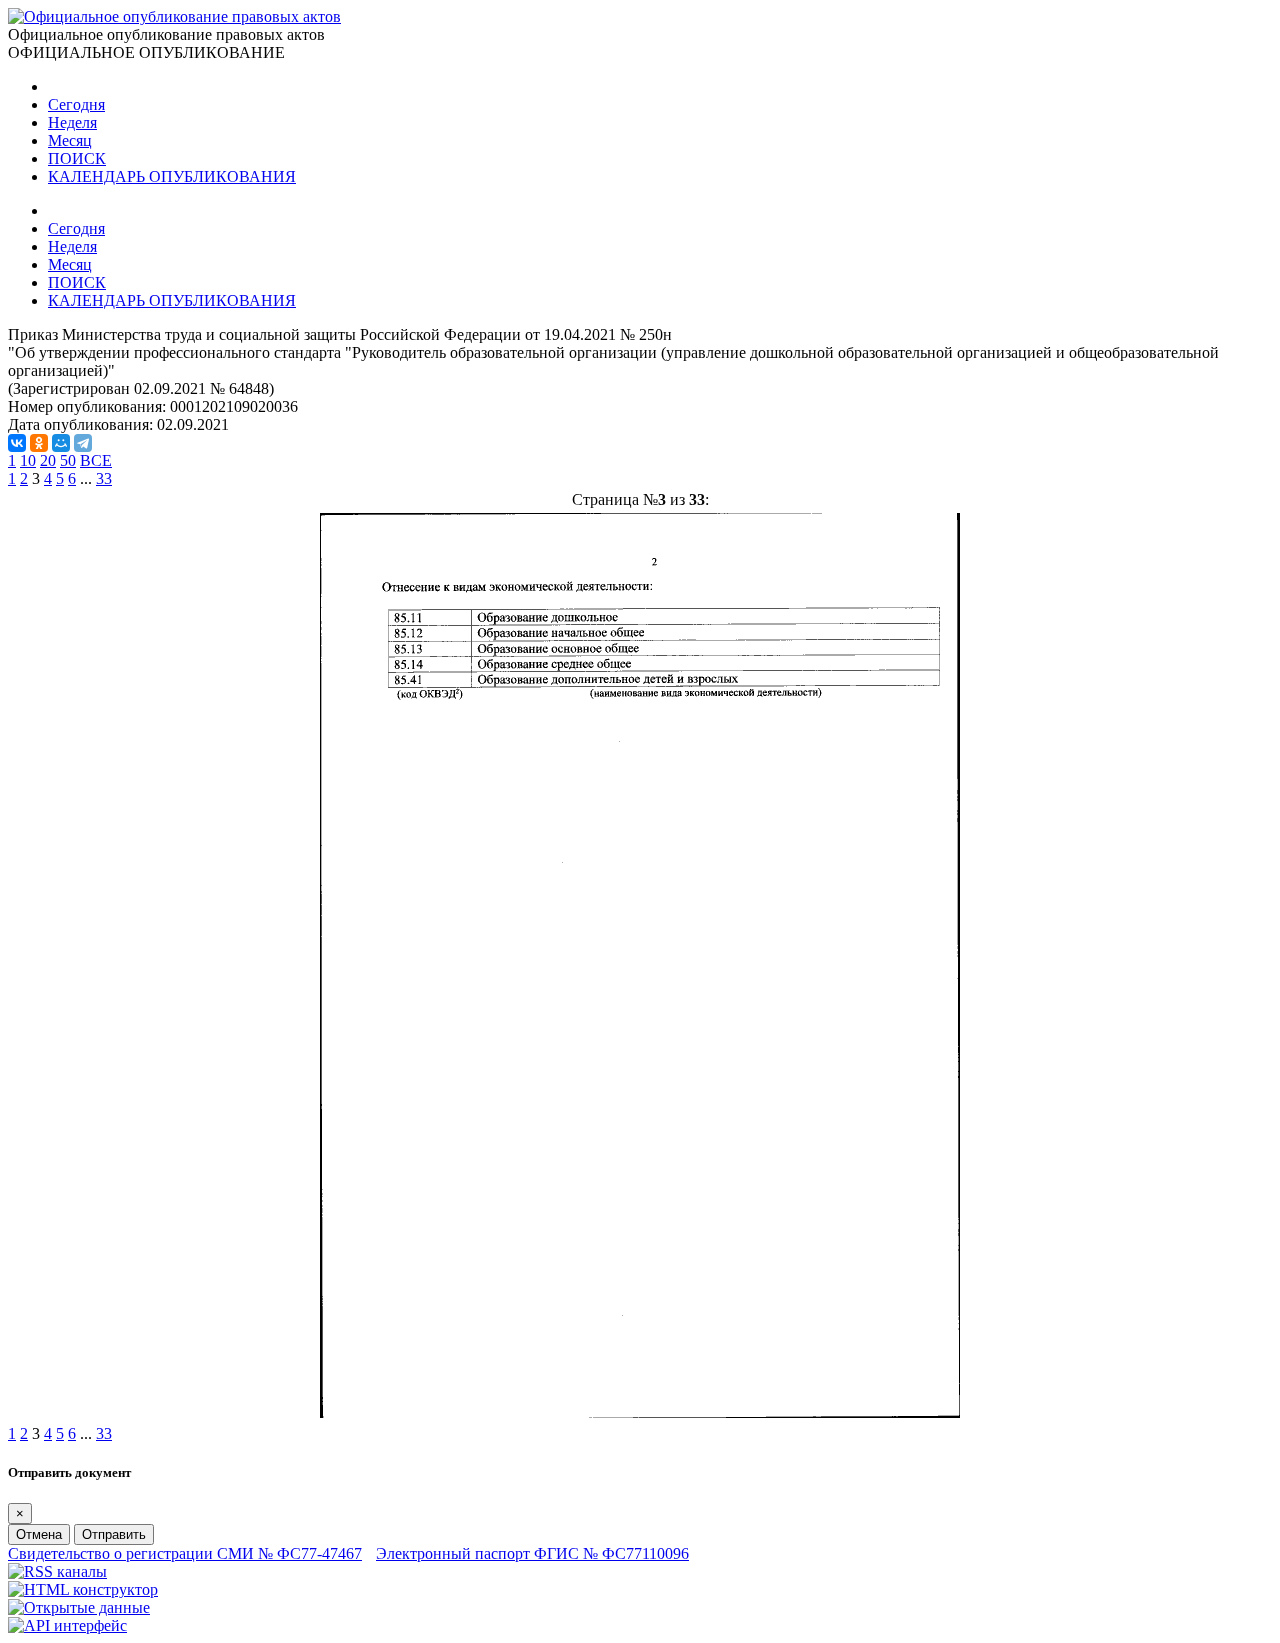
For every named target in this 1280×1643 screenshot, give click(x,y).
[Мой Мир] (61, 443)
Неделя (72, 122)
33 (104, 478)
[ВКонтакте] (17, 443)
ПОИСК (77, 158)
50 (68, 460)
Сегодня (76, 104)
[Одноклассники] (39, 443)
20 (48, 460)
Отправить (114, 1534)
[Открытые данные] (79, 1607)
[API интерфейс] (67, 1625)
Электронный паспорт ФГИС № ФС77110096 (532, 1553)
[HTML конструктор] (83, 1589)
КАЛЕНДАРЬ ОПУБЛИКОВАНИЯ (172, 176)
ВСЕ (96, 460)
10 (28, 460)
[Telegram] (83, 443)
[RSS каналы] (57, 1571)
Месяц (70, 140)
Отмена (39, 1534)
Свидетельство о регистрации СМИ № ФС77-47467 (185, 1553)
